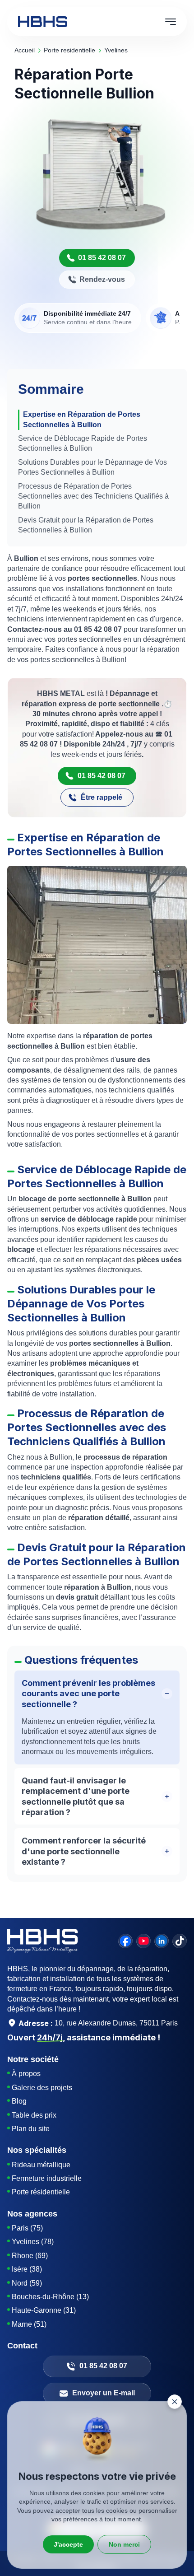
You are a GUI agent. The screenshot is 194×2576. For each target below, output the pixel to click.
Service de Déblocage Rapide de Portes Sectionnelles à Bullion (83, 443)
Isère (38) (27, 2269)
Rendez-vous (102, 279)
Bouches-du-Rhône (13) (50, 2297)
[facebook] (125, 1941)
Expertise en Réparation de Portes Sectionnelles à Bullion (82, 419)
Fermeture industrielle (47, 2178)
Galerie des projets (42, 2088)
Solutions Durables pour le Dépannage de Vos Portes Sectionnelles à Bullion (92, 467)
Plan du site (31, 2129)
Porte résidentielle (41, 2192)
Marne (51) (29, 2324)
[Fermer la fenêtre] (175, 2402)
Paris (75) (27, 2228)
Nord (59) (27, 2283)
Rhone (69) (30, 2256)
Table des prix (34, 2115)
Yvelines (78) (33, 2242)
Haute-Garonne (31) (44, 2310)
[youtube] (143, 1941)
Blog (19, 2101)
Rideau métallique (41, 2165)
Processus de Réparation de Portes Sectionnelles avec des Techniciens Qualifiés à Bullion (93, 496)
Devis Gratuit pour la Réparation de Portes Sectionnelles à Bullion (86, 525)
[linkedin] (162, 1941)
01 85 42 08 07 (102, 258)
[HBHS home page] (43, 22)
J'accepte (68, 2544)
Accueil (25, 50)
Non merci (124, 2544)
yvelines (116, 50)
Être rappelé (102, 797)
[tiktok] (180, 1941)
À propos (26, 2074)
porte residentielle (69, 50)
